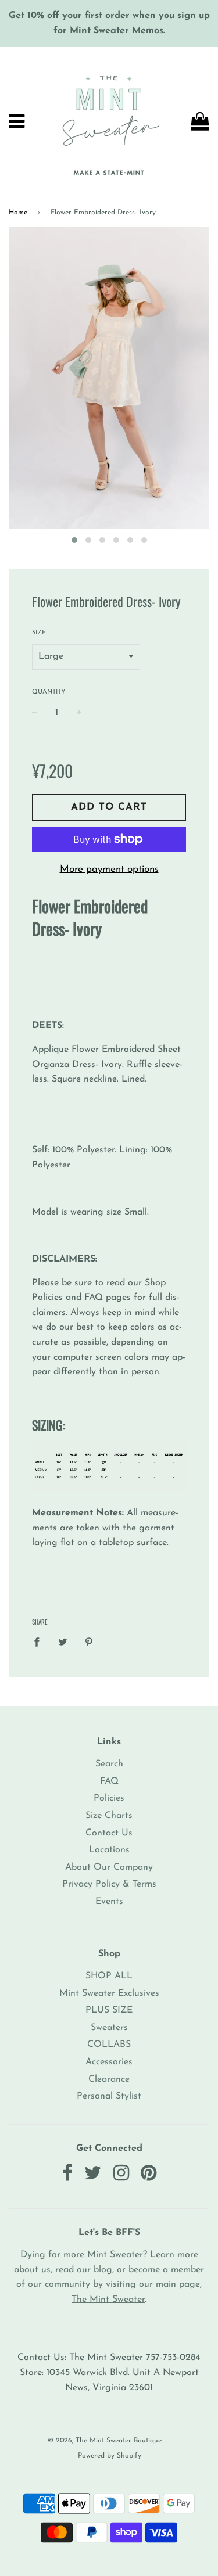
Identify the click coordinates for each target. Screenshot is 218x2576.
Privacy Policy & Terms (109, 1884)
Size (39, 633)
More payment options (109, 869)
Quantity (49, 692)
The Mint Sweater (108, 2300)
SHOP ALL (109, 1976)
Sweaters (109, 2028)
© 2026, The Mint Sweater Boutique (105, 2441)
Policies (109, 1798)
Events (109, 1902)
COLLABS (109, 2045)
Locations (109, 1850)
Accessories (109, 2062)
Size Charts (109, 1816)
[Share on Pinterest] (89, 1642)
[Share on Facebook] (40, 1642)
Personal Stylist (109, 2096)
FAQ (109, 1781)
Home (18, 213)
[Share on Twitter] (63, 1642)
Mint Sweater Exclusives (109, 1993)
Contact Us (109, 1833)
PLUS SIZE (109, 2010)
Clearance (109, 2079)
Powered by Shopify (110, 2456)
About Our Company (109, 1867)
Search (109, 1764)
